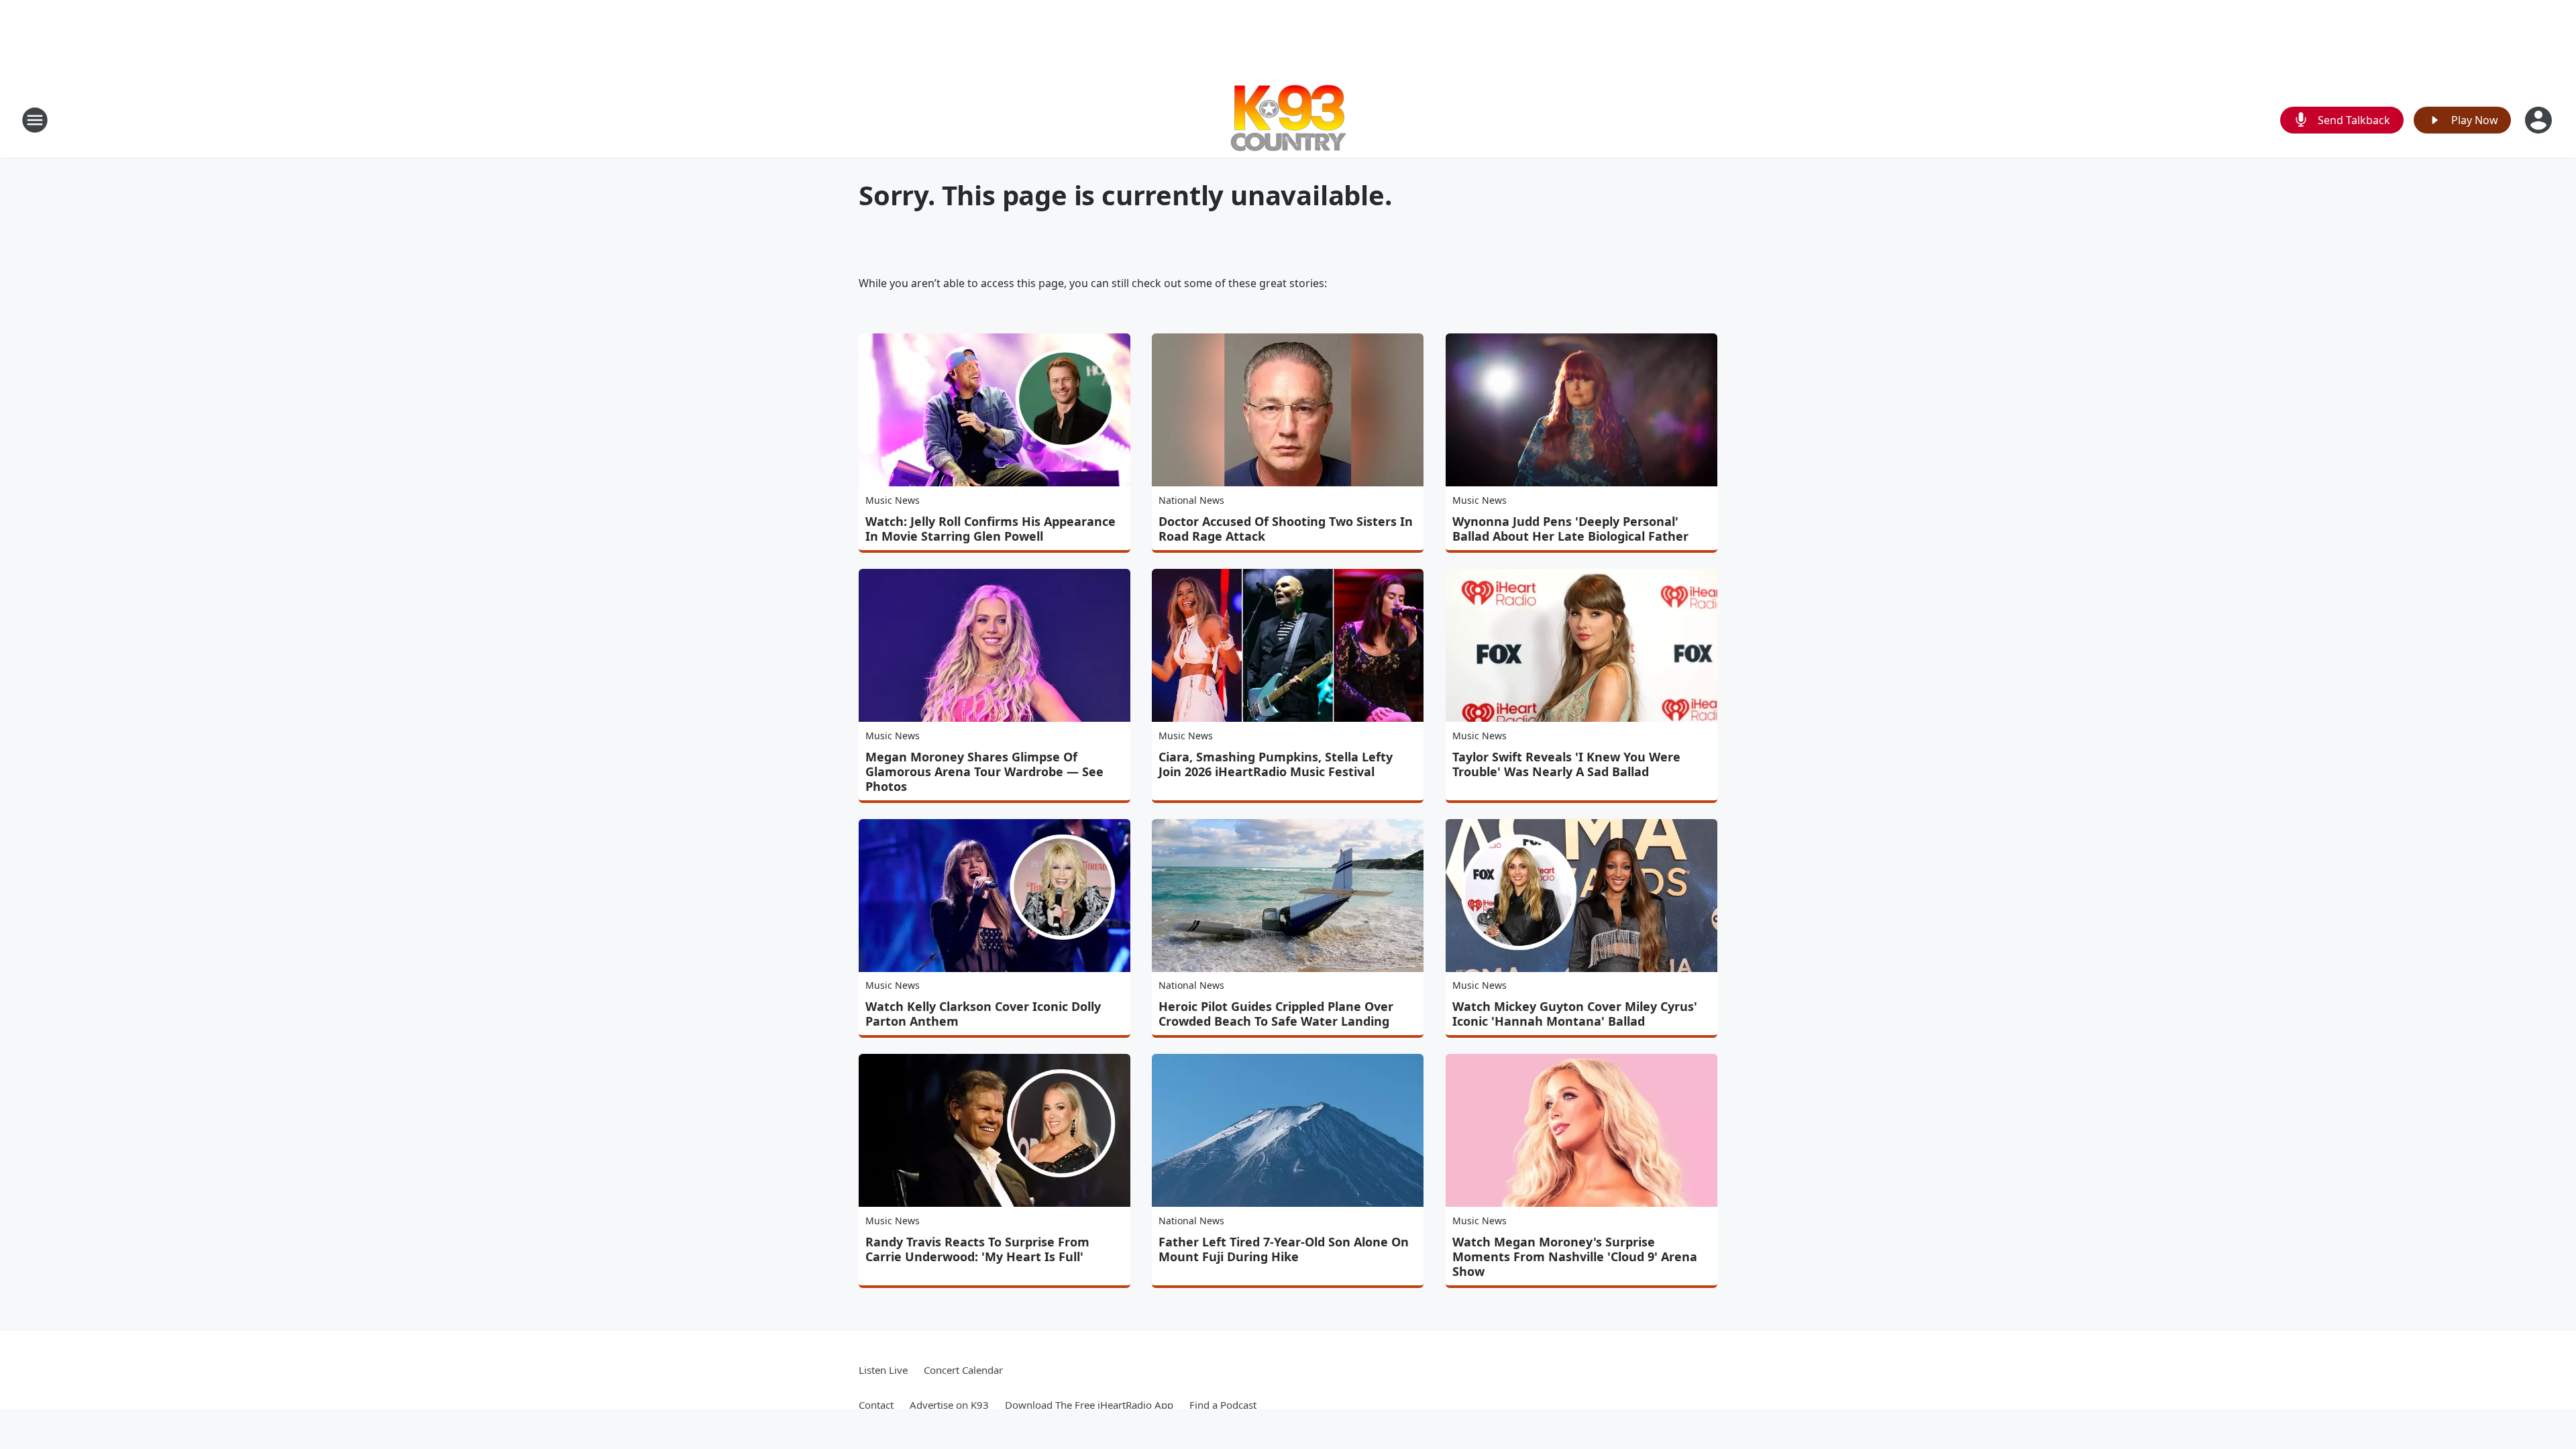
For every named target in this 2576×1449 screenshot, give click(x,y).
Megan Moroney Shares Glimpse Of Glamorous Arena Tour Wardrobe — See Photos (984, 771)
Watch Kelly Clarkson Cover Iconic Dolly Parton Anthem (983, 1014)
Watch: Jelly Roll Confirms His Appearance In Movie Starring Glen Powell (990, 529)
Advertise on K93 (949, 1405)
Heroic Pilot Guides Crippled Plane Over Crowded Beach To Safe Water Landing (1276, 1014)
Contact (876, 1405)
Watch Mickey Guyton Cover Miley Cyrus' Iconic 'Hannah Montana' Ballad (1575, 1014)
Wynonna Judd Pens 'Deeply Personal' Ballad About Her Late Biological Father (1570, 529)
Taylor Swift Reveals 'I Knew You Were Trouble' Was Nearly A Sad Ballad (1566, 764)
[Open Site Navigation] (35, 120)
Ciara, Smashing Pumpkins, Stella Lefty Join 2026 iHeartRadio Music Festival (1276, 764)
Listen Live (883, 1370)
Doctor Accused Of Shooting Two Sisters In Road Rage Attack (1286, 529)
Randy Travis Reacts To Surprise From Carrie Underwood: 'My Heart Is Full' (977, 1249)
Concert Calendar (963, 1370)
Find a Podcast (1223, 1405)
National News (1191, 500)
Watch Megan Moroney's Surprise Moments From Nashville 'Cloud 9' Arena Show (1575, 1256)
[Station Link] (1288, 120)
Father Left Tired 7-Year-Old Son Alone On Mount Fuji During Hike (1284, 1249)
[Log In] (2540, 120)
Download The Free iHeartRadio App (1089, 1405)
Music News (893, 500)
